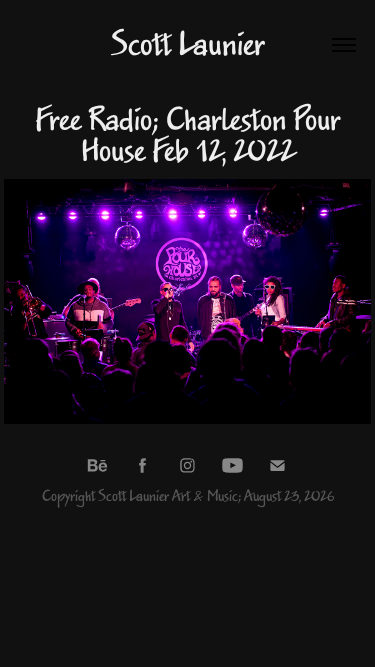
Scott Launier (187, 45)
